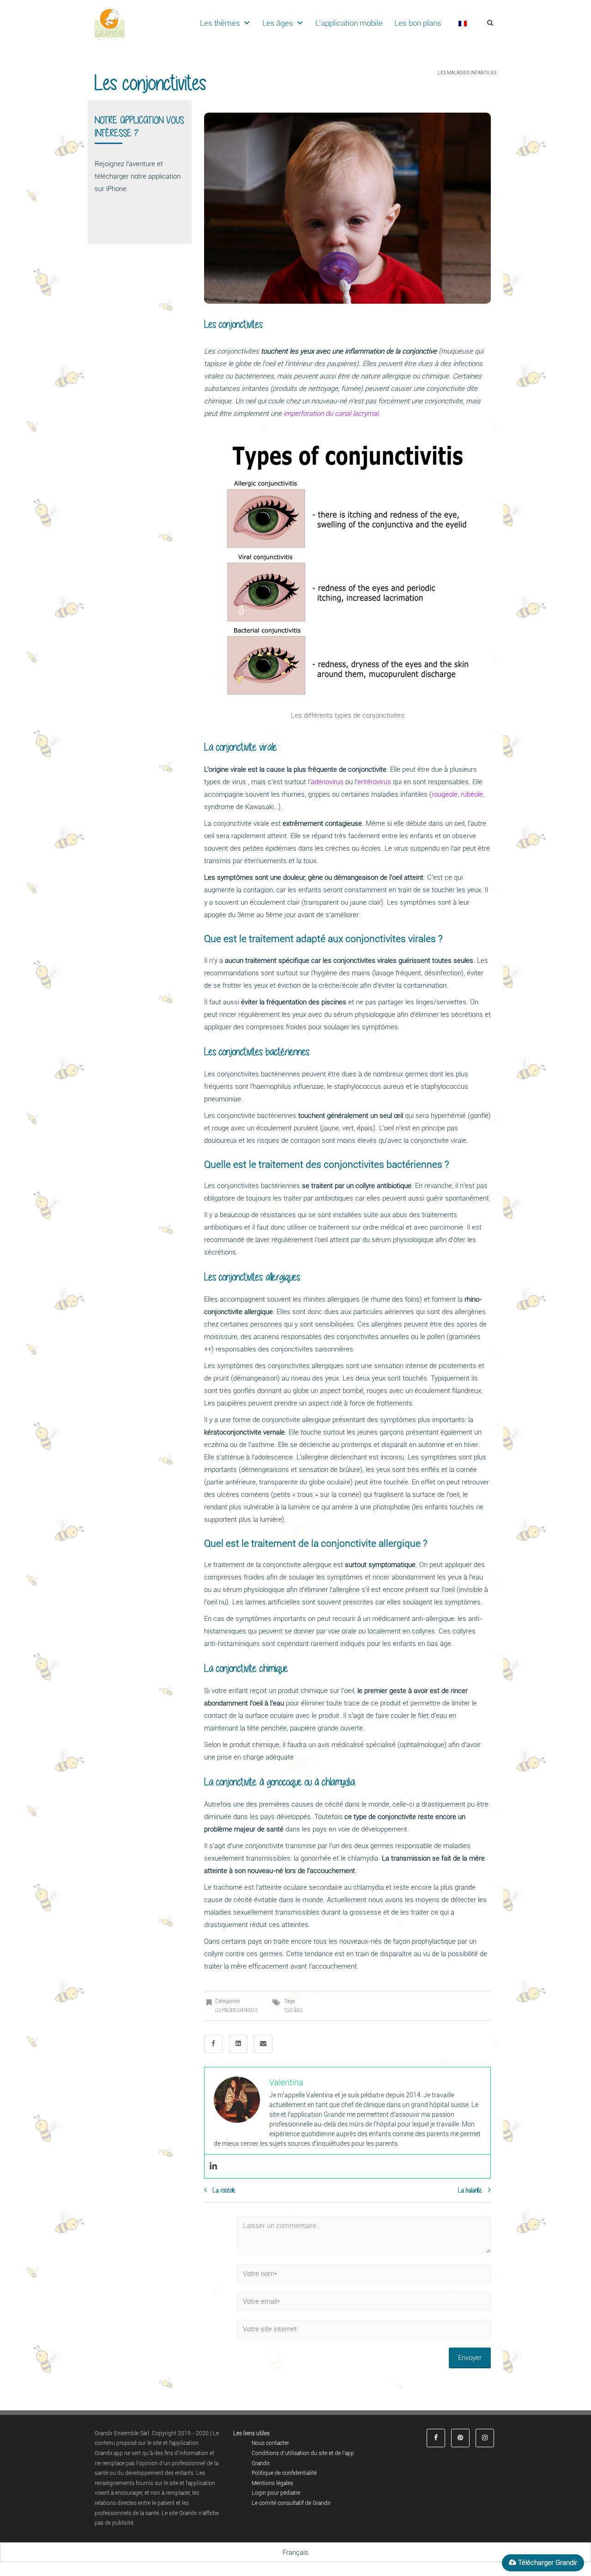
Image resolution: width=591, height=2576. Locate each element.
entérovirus (374, 782)
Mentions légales (272, 2483)
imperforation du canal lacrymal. (332, 414)
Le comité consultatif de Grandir (291, 2503)
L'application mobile (349, 23)
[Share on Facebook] (213, 2044)
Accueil (425, 73)
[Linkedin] (213, 2166)
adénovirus (327, 782)
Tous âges (293, 2010)
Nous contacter (270, 2443)
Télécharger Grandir (547, 2563)
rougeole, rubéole (457, 794)
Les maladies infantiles (467, 73)
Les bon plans (418, 23)
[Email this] (263, 2044)
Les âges (278, 23)
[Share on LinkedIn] (238, 2044)
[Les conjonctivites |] (110, 23)
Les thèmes (220, 23)
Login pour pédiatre (276, 2493)
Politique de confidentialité (284, 2473)
